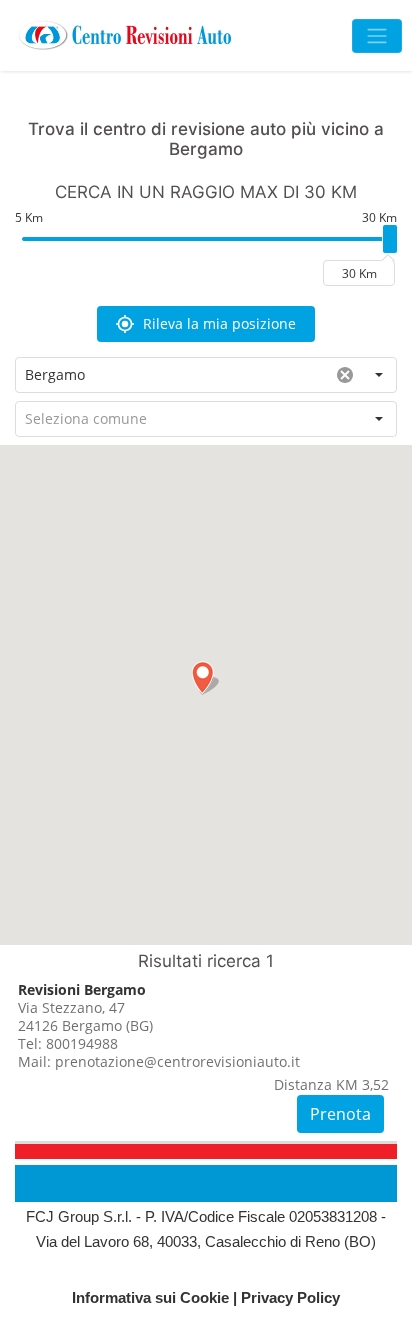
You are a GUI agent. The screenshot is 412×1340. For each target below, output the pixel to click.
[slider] (390, 239)
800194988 (82, 1043)
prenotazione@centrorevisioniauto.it (177, 1061)
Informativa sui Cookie (150, 1297)
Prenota (340, 1114)
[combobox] (172, 375)
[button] (206, 324)
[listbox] (206, 1061)
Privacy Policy (290, 1297)
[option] (206, 1061)
